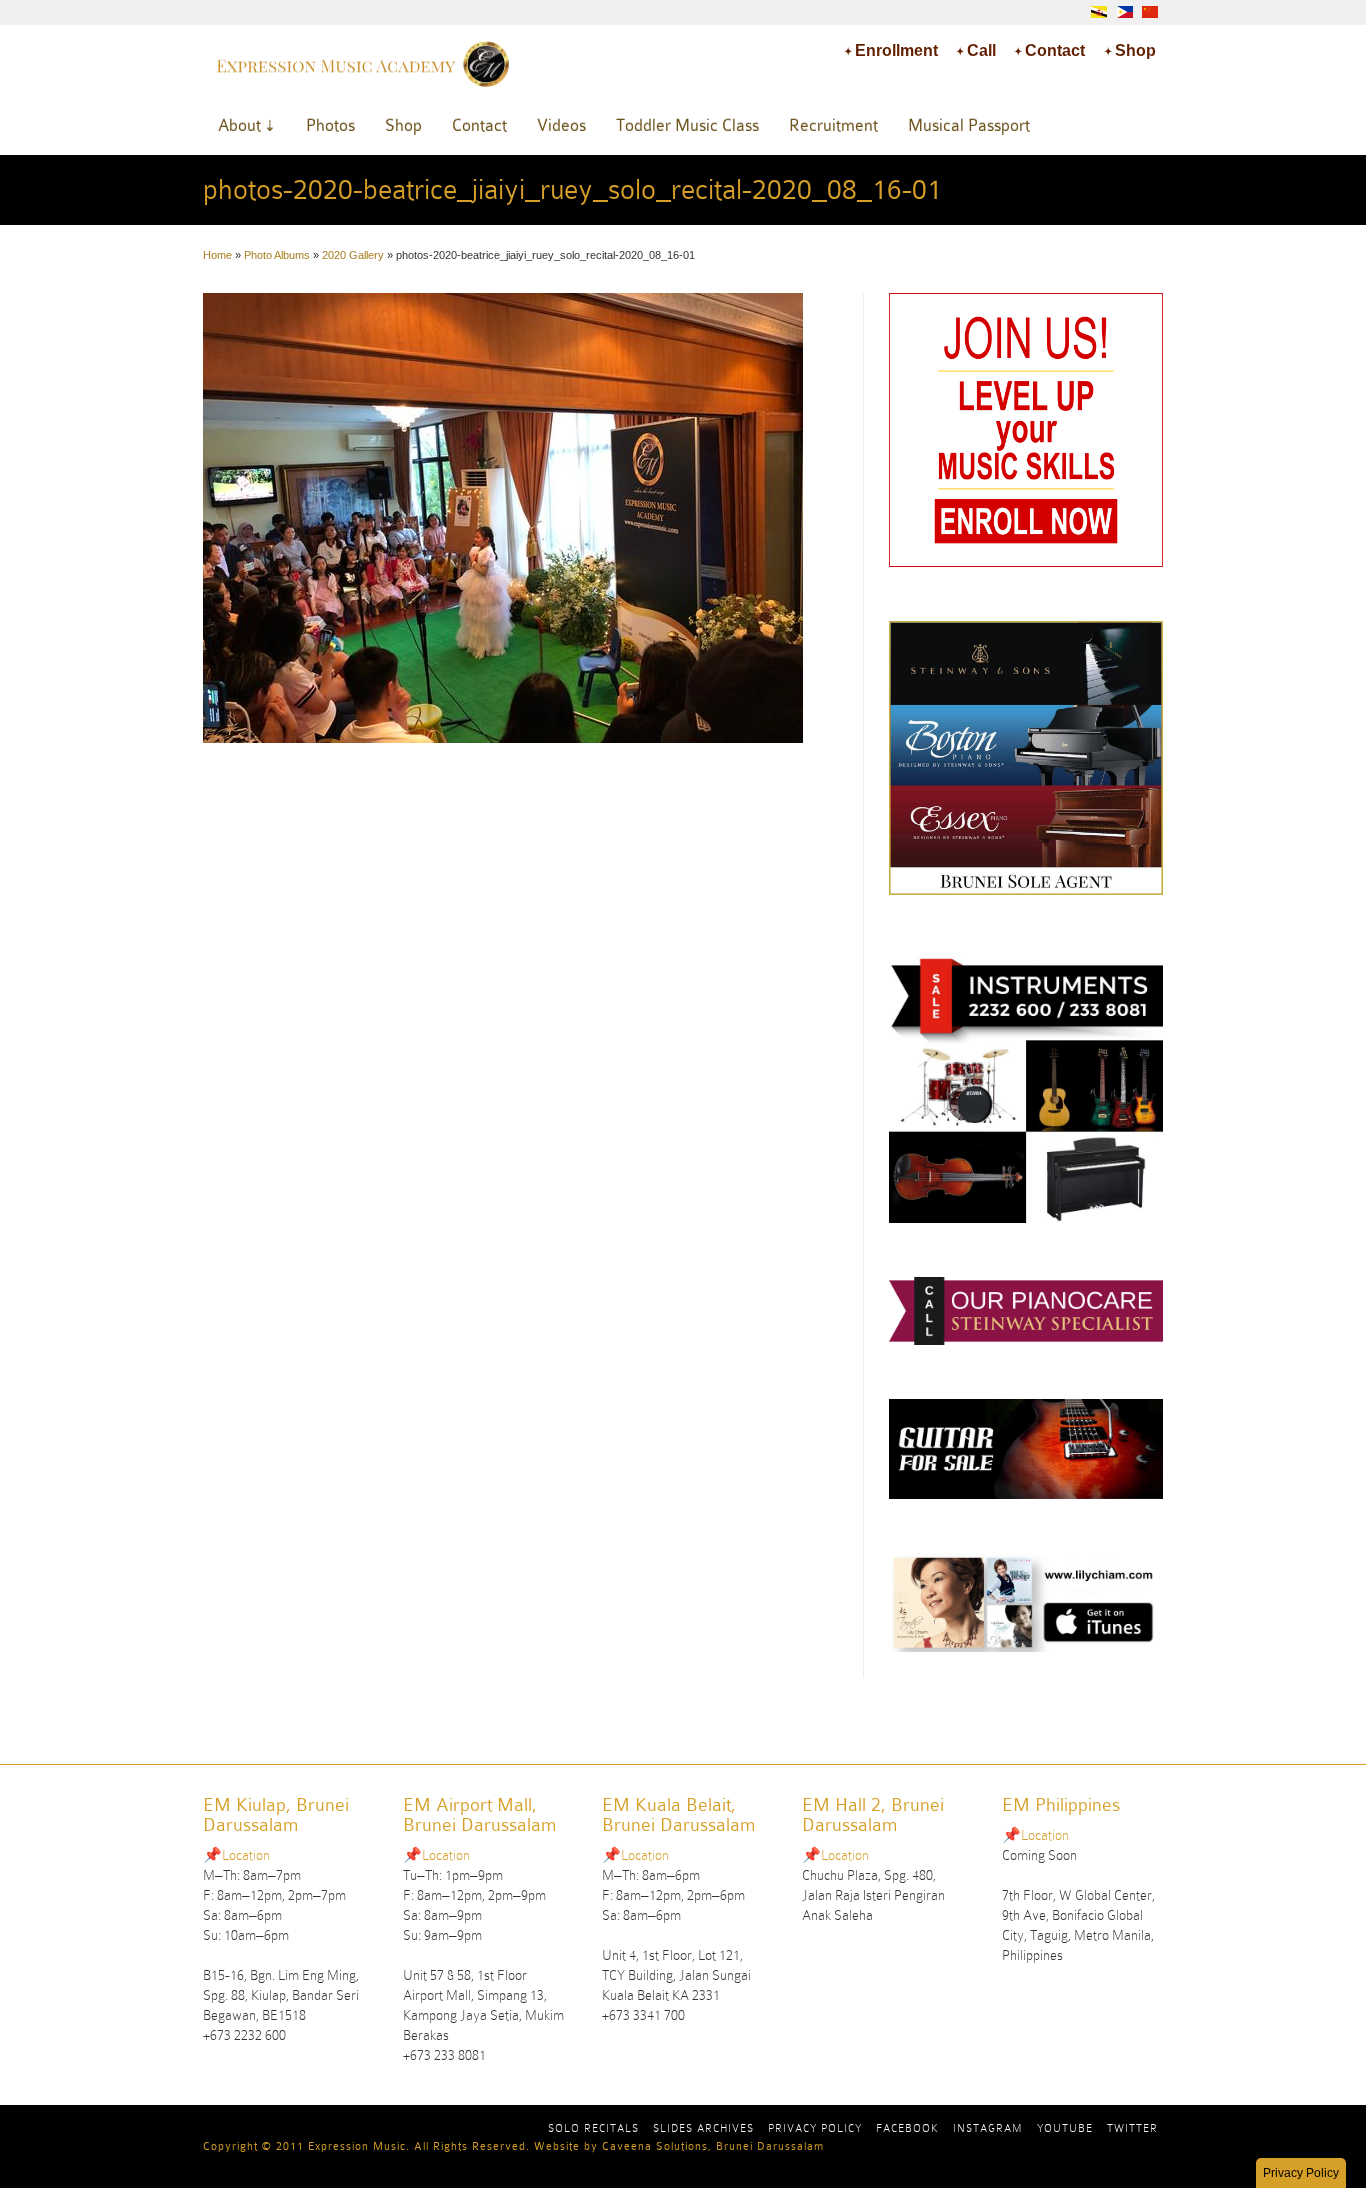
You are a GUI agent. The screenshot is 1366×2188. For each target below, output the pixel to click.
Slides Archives (703, 2128)
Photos (330, 125)
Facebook (907, 2128)
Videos (561, 125)
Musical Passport (969, 125)
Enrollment (896, 50)
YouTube (1065, 2128)
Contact (1055, 50)
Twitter (1132, 2128)
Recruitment (833, 125)
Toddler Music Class (687, 125)
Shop (1135, 50)
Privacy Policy (815, 2128)
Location (246, 1855)
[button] (1301, 2173)
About (239, 125)
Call (981, 50)
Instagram (988, 2128)
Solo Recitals (593, 2128)
